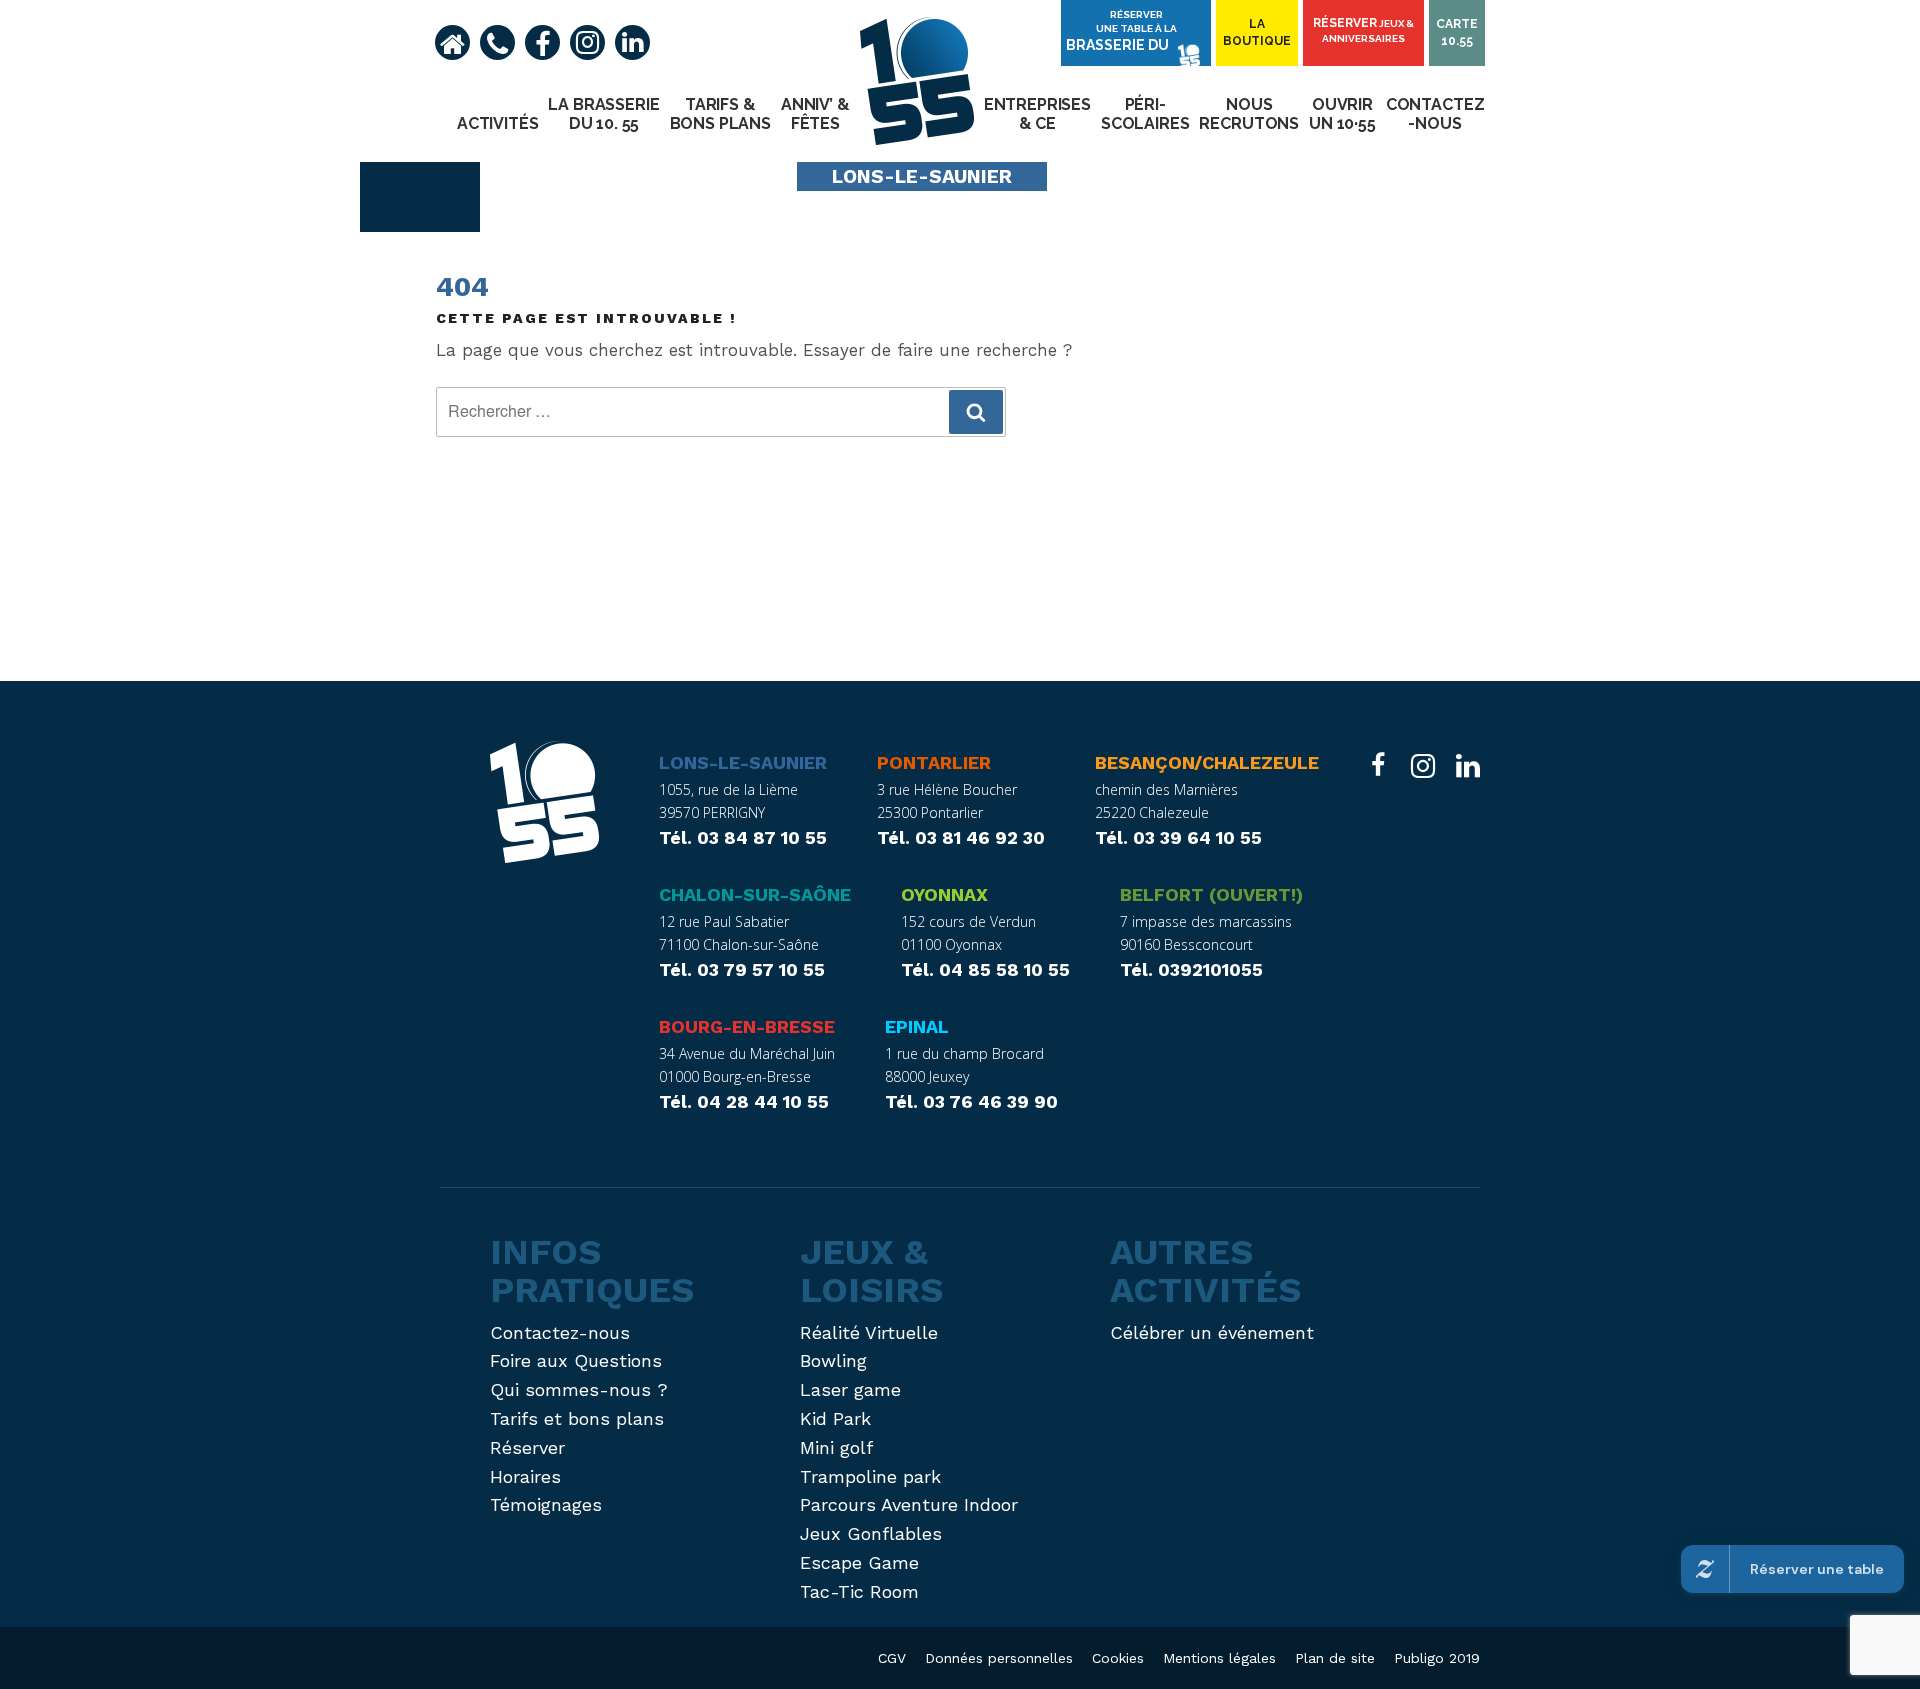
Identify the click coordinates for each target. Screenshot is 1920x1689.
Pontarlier (934, 762)
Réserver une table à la (1121, 31)
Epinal (917, 1026)
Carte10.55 (1457, 32)
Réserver (1363, 30)
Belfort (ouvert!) (1211, 894)
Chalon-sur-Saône (755, 894)
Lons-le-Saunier (743, 762)
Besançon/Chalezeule (1207, 762)
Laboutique (1257, 32)
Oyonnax (944, 894)
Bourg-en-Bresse (747, 1026)
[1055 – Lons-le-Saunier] (544, 806)
